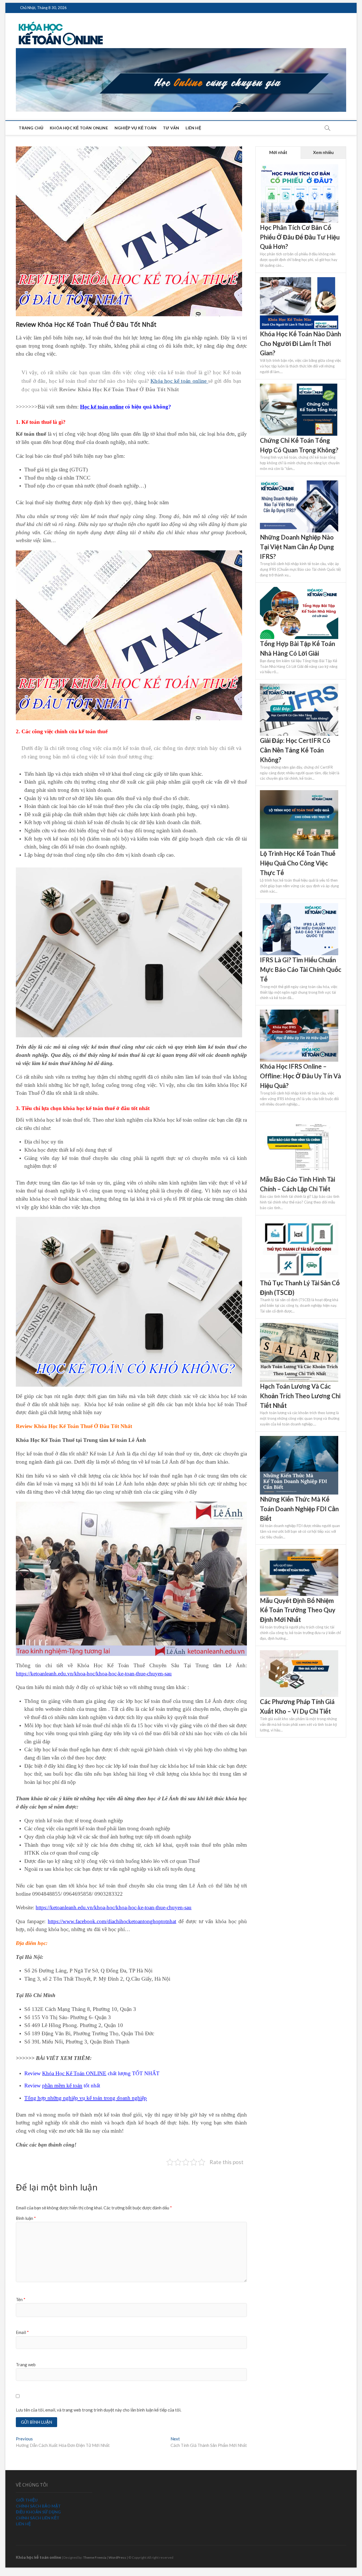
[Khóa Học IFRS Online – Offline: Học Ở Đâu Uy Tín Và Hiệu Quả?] (299, 1013)
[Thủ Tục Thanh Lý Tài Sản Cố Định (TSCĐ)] (299, 1223)
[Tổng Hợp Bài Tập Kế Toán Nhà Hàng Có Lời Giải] (299, 590)
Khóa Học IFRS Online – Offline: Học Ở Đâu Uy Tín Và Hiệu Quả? (300, 1076)
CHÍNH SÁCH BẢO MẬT (38, 2506)
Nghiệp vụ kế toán (135, 128)
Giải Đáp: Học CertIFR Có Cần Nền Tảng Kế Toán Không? (295, 750)
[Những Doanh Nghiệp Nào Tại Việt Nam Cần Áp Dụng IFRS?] (299, 484)
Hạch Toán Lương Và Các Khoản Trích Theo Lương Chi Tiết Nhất (300, 1396)
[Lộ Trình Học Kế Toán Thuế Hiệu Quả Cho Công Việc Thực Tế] (299, 793)
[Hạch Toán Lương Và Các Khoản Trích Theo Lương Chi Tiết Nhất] (299, 1326)
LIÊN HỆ (23, 2524)
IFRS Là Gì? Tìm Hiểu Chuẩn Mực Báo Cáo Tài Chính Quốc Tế (301, 969)
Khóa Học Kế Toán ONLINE (74, 2073)
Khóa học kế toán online (179, 381)
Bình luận (26, 2218)
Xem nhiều (323, 152)
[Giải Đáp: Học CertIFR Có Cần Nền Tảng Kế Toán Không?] (299, 687)
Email (22, 2332)
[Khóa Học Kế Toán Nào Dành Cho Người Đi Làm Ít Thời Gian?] (299, 280)
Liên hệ (193, 128)
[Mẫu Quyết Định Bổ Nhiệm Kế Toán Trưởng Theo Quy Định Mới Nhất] (299, 1552)
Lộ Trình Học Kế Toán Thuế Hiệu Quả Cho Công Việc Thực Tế (298, 863)
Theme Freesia (95, 2557)
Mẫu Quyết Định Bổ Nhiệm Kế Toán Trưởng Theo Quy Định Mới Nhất (298, 1610)
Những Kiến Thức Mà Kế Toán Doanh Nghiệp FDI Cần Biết (299, 1509)
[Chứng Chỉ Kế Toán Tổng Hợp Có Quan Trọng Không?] (299, 387)
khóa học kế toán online (79, 128)
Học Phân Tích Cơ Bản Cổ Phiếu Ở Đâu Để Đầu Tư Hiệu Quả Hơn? (300, 237)
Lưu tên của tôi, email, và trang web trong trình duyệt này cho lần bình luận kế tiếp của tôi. (99, 2410)
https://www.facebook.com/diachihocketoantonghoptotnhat (112, 1921)
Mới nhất (278, 152)
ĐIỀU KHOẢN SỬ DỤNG (38, 2512)
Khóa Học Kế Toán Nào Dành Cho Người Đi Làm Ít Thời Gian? (300, 343)
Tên (21, 2299)
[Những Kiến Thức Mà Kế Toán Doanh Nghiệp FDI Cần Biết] (299, 1439)
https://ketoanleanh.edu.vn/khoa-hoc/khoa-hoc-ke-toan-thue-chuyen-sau (94, 1674)
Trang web (26, 2365)
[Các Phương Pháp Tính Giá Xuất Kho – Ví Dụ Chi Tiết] (299, 1653)
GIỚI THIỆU (27, 2500)
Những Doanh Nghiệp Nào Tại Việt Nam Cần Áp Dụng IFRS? (297, 547)
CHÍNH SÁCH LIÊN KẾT (38, 2518)
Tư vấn (171, 128)
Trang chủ (31, 128)
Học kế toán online (102, 407)
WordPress (117, 2557)
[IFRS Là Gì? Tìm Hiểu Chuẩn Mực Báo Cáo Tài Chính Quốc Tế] (299, 906)
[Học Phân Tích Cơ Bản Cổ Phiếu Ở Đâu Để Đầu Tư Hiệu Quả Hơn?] (299, 167)
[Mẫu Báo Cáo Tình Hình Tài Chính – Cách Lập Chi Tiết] (299, 1119)
